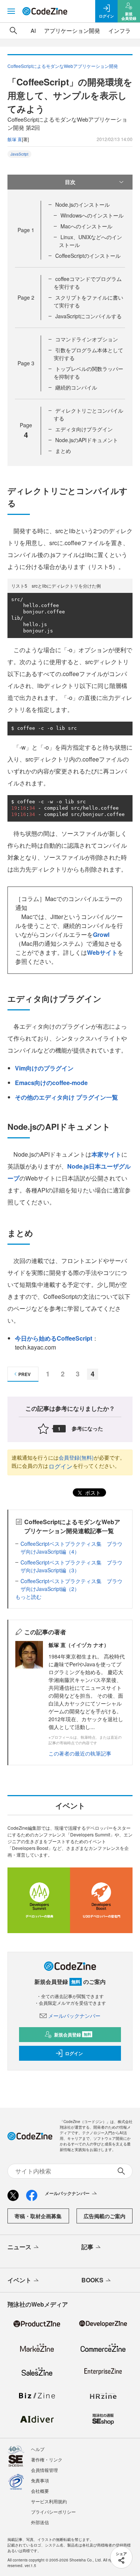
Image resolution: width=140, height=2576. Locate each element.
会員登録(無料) (76, 1457)
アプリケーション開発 (72, 30)
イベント (19, 2280)
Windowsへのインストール (92, 215)
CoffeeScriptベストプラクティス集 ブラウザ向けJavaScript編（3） (71, 1566)
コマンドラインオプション (87, 339)
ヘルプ (38, 2449)
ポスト (92, 1492)
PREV (24, 1374)
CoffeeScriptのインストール (88, 256)
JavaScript (19, 154)
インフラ (119, 30)
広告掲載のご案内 (105, 2216)
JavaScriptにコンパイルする (88, 316)
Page (26, 230)
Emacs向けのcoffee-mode (51, 1083)
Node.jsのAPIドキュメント (87, 440)
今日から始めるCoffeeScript (54, 1338)
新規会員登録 (73, 2035)
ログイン (60, 1466)
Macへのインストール (86, 226)
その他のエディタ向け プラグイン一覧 (66, 1097)
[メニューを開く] (11, 11)
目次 (70, 182)
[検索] (13, 31)
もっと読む (28, 1597)
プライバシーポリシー (53, 2512)
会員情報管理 (44, 2470)
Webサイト (102, 952)
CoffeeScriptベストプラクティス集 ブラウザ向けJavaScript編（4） (71, 1548)
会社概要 (40, 2491)
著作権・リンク (47, 2459)
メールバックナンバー (74, 2016)
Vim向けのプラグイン (44, 1068)
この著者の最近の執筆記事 (80, 1753)
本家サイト (106, 1154)
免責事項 (40, 2480)
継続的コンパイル (76, 387)
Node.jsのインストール (83, 204)
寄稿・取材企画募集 (38, 2216)
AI (33, 30)
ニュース (19, 2247)
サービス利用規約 (49, 2501)
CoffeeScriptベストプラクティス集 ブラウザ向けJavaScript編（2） (71, 1585)
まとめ (63, 451)
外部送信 (40, 2522)
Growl (101, 934)
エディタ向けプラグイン (84, 429)
